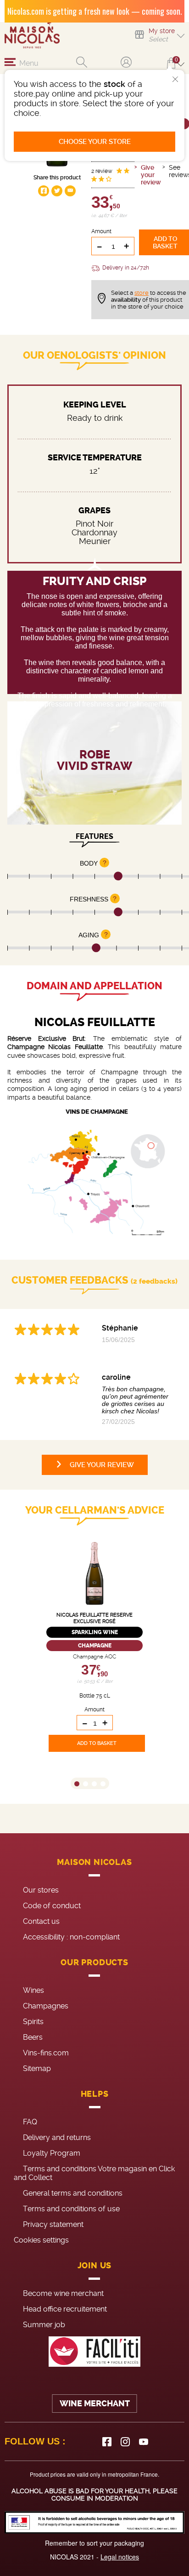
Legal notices (120, 2557)
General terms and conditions (73, 2193)
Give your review (151, 175)
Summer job (44, 2325)
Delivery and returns (57, 2137)
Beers (33, 2037)
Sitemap (37, 2068)
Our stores (41, 1890)
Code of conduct (52, 1906)
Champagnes (46, 2006)
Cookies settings (41, 2240)
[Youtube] (144, 2442)
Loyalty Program (52, 2153)
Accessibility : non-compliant (71, 1937)
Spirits (33, 2022)
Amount (101, 231)
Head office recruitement (65, 2309)
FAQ (30, 2122)
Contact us (41, 1921)
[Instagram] (125, 2442)
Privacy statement (53, 2224)
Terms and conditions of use (71, 2209)
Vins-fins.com (46, 2053)
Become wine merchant (63, 2293)
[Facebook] (107, 2442)
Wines (33, 1990)
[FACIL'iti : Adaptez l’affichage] (94, 2352)
